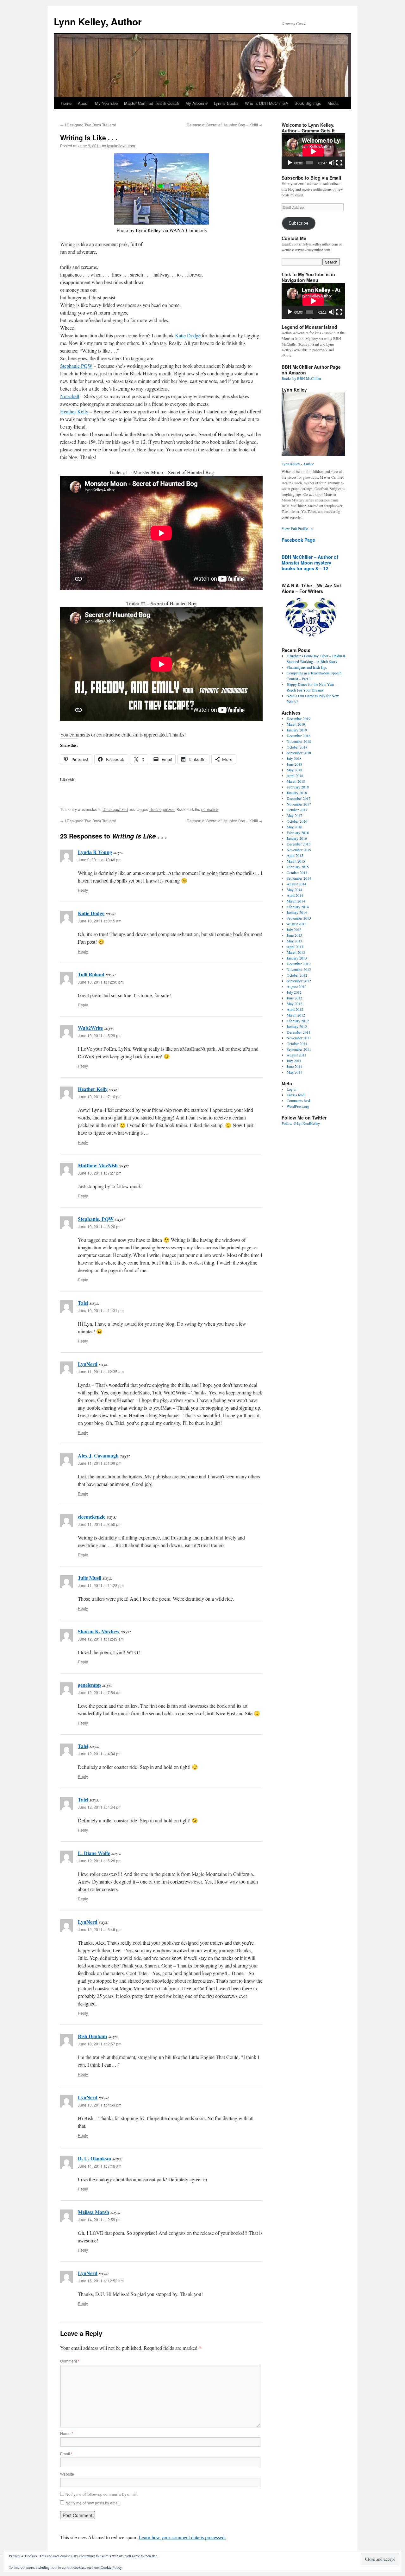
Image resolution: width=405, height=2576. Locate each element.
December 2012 (299, 964)
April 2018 (295, 775)
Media (333, 103)
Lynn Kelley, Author (98, 21)
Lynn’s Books (226, 103)
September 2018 (299, 753)
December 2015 (299, 844)
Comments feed (298, 1100)
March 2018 (296, 781)
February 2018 (298, 787)
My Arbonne (196, 103)
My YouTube (106, 103)
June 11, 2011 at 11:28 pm (101, 1585)
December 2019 (299, 718)
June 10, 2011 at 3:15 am (100, 921)
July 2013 (294, 929)
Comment (70, 2361)
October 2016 (297, 821)
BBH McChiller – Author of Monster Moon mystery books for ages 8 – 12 (310, 563)
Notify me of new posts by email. (93, 2503)
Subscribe (299, 223)
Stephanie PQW (76, 366)
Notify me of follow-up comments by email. (102, 2494)
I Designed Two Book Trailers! (88, 125)
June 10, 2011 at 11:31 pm (101, 1310)
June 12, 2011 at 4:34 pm (100, 1753)
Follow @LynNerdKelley (301, 1123)
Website (67, 2474)
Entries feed (296, 1095)
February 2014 (298, 907)
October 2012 (297, 975)
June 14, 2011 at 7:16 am (100, 2166)
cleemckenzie (92, 1517)
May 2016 (294, 827)
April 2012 (295, 1009)
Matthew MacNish (98, 1165)
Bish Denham (92, 2036)
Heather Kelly (74, 411)
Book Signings (308, 103)
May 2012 (294, 1004)
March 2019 (296, 724)
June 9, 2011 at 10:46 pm (100, 860)
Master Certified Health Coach (152, 103)
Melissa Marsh (93, 2212)
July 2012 (294, 992)
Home (66, 103)
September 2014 (299, 878)
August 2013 (296, 924)
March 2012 (296, 1015)
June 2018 (294, 764)
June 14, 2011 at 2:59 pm (100, 2219)
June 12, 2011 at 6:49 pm (100, 1929)
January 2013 (297, 958)
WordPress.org (298, 1106)
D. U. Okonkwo (94, 2158)
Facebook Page (298, 540)
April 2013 (295, 947)
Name (67, 2433)
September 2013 (299, 918)
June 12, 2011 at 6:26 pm (100, 1861)
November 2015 (299, 850)
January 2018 (297, 793)
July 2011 (294, 1061)
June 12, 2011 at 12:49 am (101, 1639)
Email (66, 2454)
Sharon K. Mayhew (99, 1631)
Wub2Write (90, 1028)
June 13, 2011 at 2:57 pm (100, 2044)
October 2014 (297, 872)
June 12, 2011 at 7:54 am (100, 1692)
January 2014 (297, 912)
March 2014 (296, 901)
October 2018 (297, 747)
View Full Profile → (297, 528)
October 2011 (297, 1043)
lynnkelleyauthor (121, 146)
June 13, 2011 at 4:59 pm (100, 2105)
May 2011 (294, 1072)
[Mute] (332, 163)
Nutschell (70, 396)
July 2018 (294, 758)
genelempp (89, 1685)
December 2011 (299, 1032)
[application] (313, 151)
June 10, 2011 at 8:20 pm (100, 1226)
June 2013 (294, 935)
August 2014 (296, 884)
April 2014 (295, 895)
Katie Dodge (188, 335)
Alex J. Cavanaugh (98, 1455)
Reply (83, 890)
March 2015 (296, 861)
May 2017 (294, 815)
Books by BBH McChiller (301, 378)
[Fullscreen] (339, 163)
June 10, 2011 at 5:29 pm (100, 1035)
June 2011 (294, 1066)
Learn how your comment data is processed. (182, 2537)
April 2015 (295, 855)
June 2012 (294, 998)
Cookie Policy (111, 2567)
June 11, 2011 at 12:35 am (101, 1371)
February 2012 (298, 1021)
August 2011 (296, 1055)
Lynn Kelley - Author (298, 464)
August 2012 (296, 986)
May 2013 (294, 941)
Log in (292, 1089)
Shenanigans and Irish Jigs (307, 667)
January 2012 (297, 1026)
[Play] (290, 163)
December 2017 (299, 798)
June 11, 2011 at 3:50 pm (100, 1524)
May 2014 (294, 889)
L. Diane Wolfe (94, 1853)
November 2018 (299, 741)
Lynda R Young (95, 852)
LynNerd (88, 1364)
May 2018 (294, 770)
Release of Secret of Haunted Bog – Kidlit (225, 125)
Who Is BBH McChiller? (267, 103)
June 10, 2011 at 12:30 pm (101, 982)
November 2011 (299, 1038)
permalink (210, 809)
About (83, 103)
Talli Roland (91, 974)
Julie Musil (90, 1578)
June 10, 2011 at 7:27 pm (100, 1173)
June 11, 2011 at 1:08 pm (100, 1463)
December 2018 (299, 736)
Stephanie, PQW (96, 1219)
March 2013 (296, 952)
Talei (83, 1303)
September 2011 (299, 1049)
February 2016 (298, 832)
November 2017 (299, 804)
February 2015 (298, 867)
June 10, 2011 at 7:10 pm (100, 1097)
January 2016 (297, 838)
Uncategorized (115, 809)
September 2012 (299, 981)
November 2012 (299, 969)
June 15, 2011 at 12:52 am (101, 2281)
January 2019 (297, 730)
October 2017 (297, 810)
